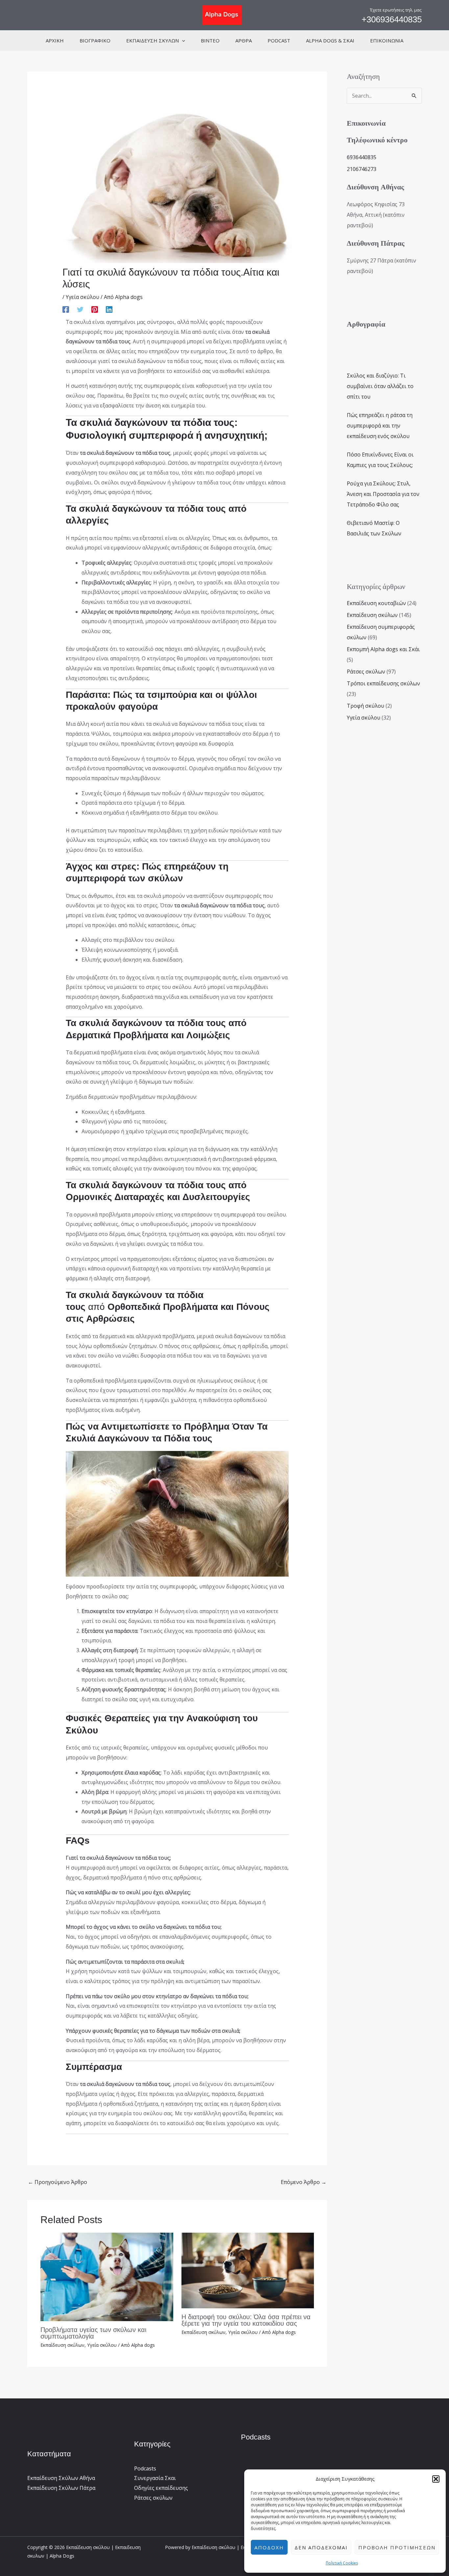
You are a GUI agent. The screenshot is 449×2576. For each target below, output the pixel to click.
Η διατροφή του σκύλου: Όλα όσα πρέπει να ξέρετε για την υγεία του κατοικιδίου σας (246, 2320)
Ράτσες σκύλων (366, 672)
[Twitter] (80, 309)
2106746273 (362, 169)
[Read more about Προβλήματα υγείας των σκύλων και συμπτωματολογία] (107, 2276)
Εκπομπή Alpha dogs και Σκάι (383, 649)
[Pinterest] (95, 309)
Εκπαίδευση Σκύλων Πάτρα (61, 2488)
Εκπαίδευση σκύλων (62, 2345)
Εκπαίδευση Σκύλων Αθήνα (61, 2478)
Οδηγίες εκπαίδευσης (161, 2488)
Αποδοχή (269, 2547)
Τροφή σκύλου (366, 706)
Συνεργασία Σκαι (155, 2478)
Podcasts (145, 2468)
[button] (436, 2479)
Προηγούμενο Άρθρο (58, 2182)
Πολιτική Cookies (342, 2563)
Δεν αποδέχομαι (321, 2547)
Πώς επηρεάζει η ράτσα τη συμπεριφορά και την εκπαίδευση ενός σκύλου (380, 426)
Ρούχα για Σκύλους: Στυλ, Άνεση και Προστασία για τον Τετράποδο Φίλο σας (383, 494)
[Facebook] (66, 309)
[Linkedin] (109, 309)
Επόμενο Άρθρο (304, 2182)
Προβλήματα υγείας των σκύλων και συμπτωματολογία (93, 2333)
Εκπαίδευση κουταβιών (376, 603)
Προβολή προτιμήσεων (397, 2547)
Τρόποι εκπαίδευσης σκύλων (383, 683)
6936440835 (362, 157)
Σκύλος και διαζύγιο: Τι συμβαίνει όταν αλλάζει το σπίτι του (380, 386)
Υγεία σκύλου (83, 297)
